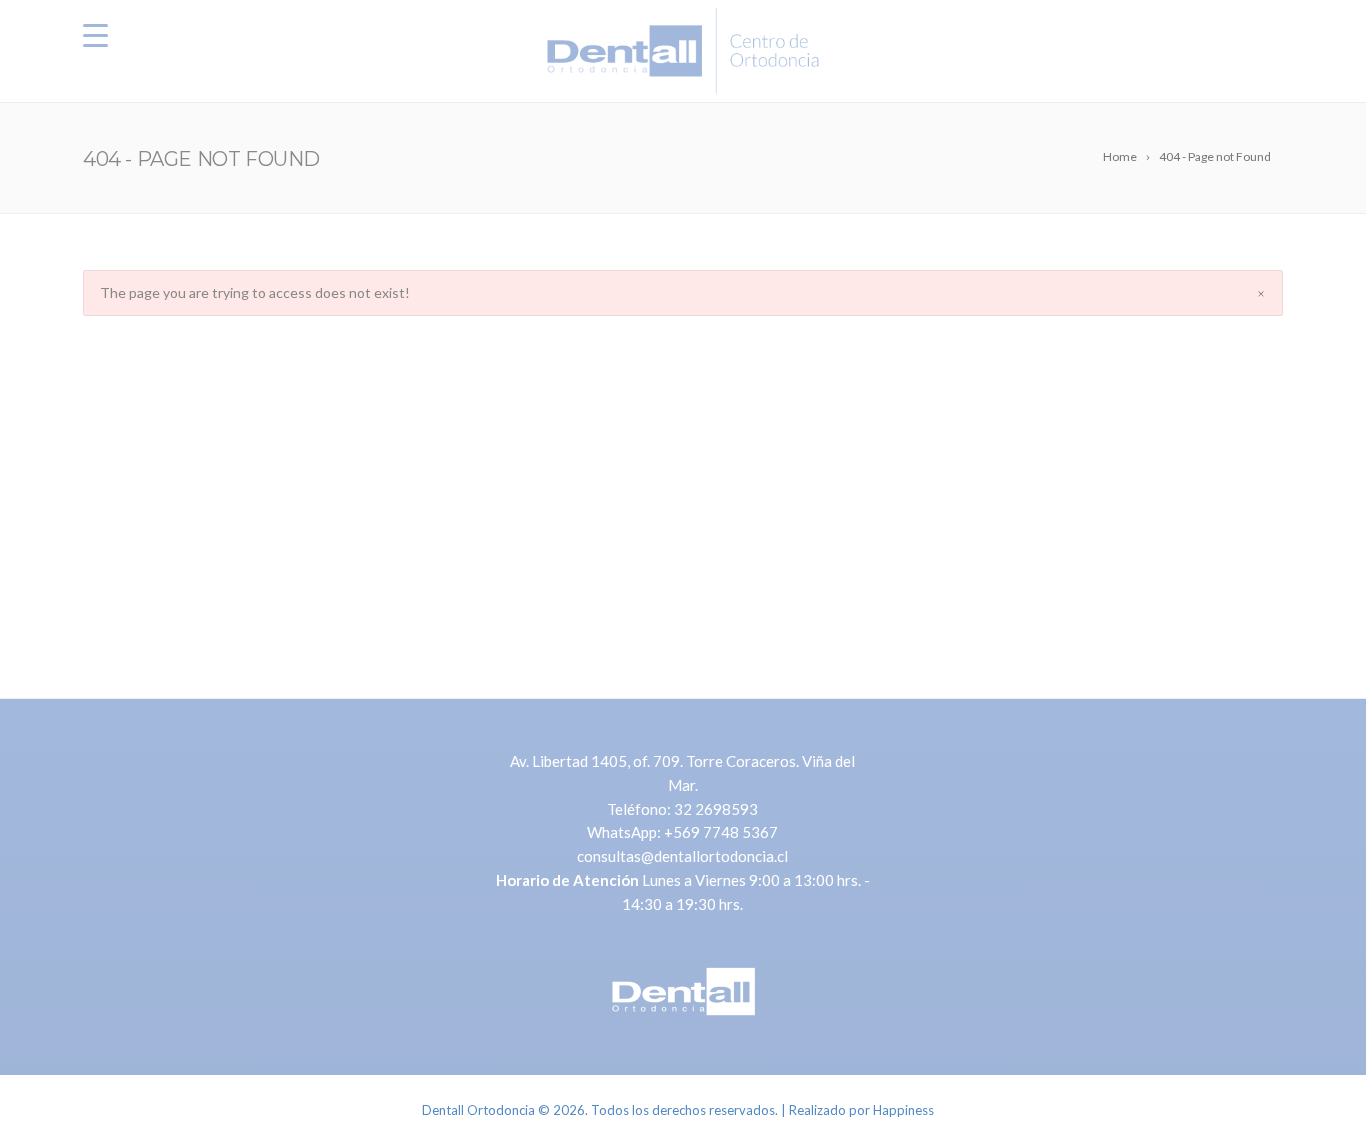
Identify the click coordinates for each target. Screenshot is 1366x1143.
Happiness (903, 1110)
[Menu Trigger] (95, 35)
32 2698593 (716, 809)
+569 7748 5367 (721, 832)
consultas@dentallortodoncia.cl (682, 856)
